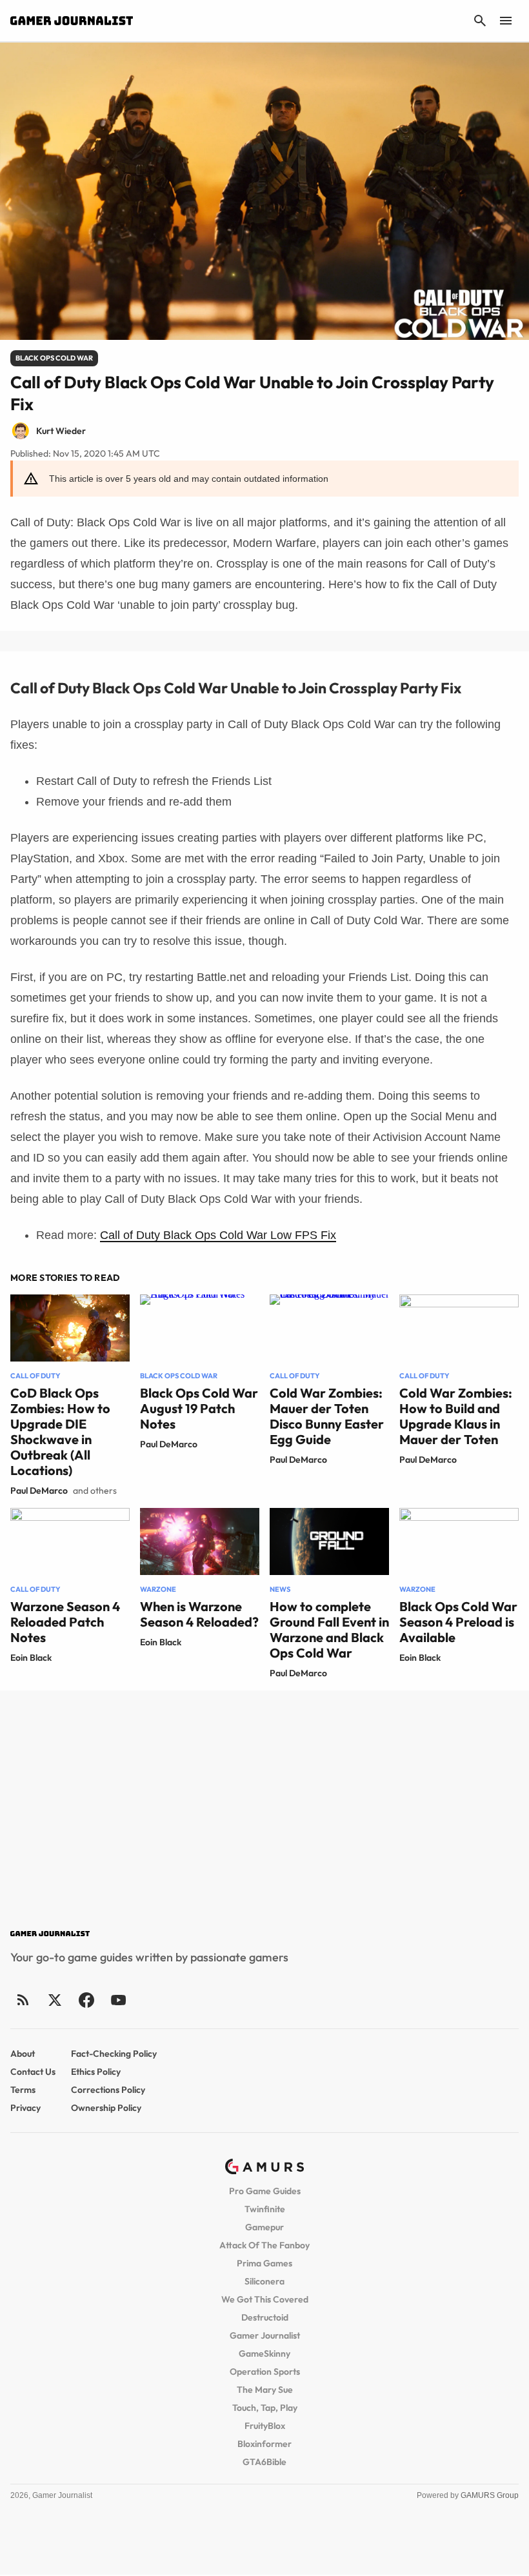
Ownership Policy (106, 2108)
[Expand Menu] (506, 21)
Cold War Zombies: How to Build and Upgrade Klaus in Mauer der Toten (456, 1416)
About (23, 2054)
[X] (55, 2000)
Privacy (25, 2108)
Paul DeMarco (39, 1491)
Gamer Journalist (265, 2335)
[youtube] (118, 2000)
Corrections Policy (108, 2090)
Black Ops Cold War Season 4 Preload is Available (458, 1622)
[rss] (23, 2000)
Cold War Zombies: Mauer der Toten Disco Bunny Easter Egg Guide (327, 1416)
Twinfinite (265, 2209)
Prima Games (264, 2263)
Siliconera (264, 2281)
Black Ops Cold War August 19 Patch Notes (199, 1408)
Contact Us (33, 2072)
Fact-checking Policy (114, 2054)
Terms (23, 2090)
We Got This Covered (265, 2299)
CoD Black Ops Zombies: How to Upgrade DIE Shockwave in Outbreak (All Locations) (60, 1432)
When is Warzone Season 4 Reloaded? (199, 1614)
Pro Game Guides (265, 2191)
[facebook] (86, 2000)
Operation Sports (265, 2372)
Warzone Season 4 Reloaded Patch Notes (65, 1622)
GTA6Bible (264, 2462)
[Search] (480, 21)
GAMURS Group (490, 2495)
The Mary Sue (265, 2390)
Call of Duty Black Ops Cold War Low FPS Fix (218, 1235)
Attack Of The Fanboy (264, 2245)
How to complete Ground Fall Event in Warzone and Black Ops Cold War (329, 1630)
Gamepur (264, 2227)
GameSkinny (264, 2353)
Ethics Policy (96, 2072)
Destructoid (265, 2317)
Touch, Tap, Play (265, 2408)
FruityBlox (265, 2426)
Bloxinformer (264, 2444)
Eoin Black (31, 1658)
